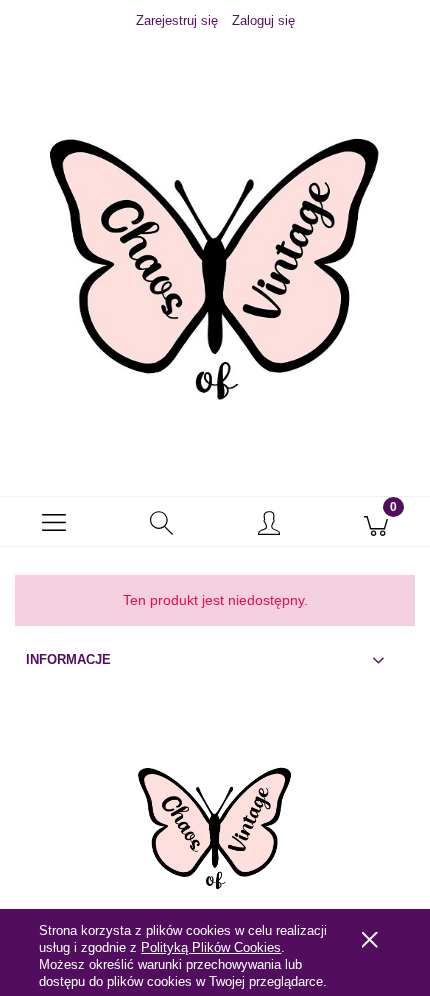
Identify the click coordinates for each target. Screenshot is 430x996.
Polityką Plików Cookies (211, 947)
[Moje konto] (269, 525)
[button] (54, 522)
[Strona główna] (215, 249)
